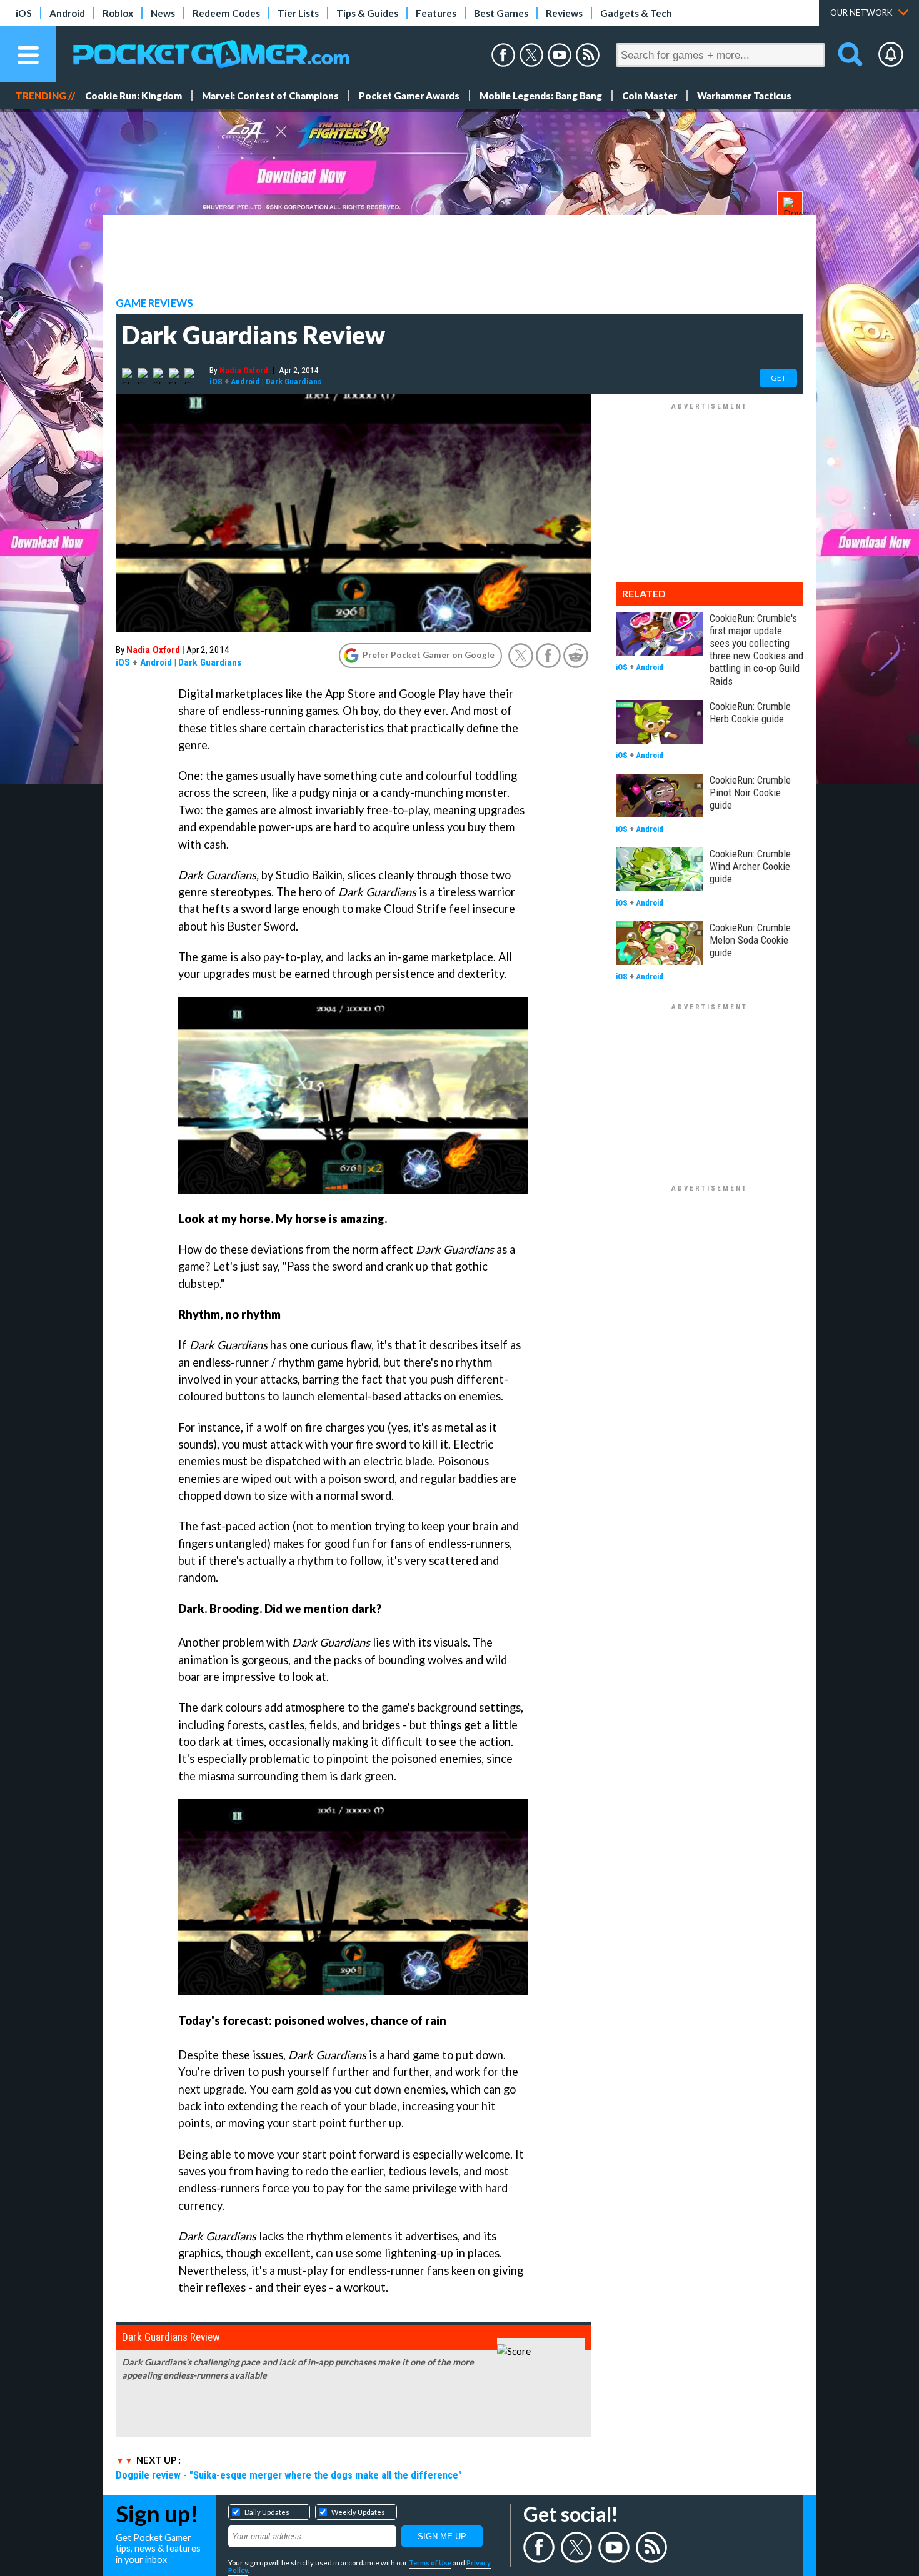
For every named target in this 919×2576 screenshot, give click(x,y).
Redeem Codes (226, 13)
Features (436, 13)
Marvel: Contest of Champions (270, 96)
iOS (24, 13)
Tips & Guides (367, 13)
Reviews (564, 13)
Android (67, 13)
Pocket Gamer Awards (409, 96)
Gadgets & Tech (636, 13)
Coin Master (650, 96)
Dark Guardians (294, 381)
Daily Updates (267, 2512)
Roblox (118, 13)
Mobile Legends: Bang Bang (541, 96)
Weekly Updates (358, 2512)
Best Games (501, 13)
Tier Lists (298, 13)
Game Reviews (154, 303)
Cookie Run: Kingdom (133, 96)
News (163, 13)
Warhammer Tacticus (744, 96)
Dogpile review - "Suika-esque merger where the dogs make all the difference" (289, 2475)
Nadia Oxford (244, 370)
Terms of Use (430, 2563)
